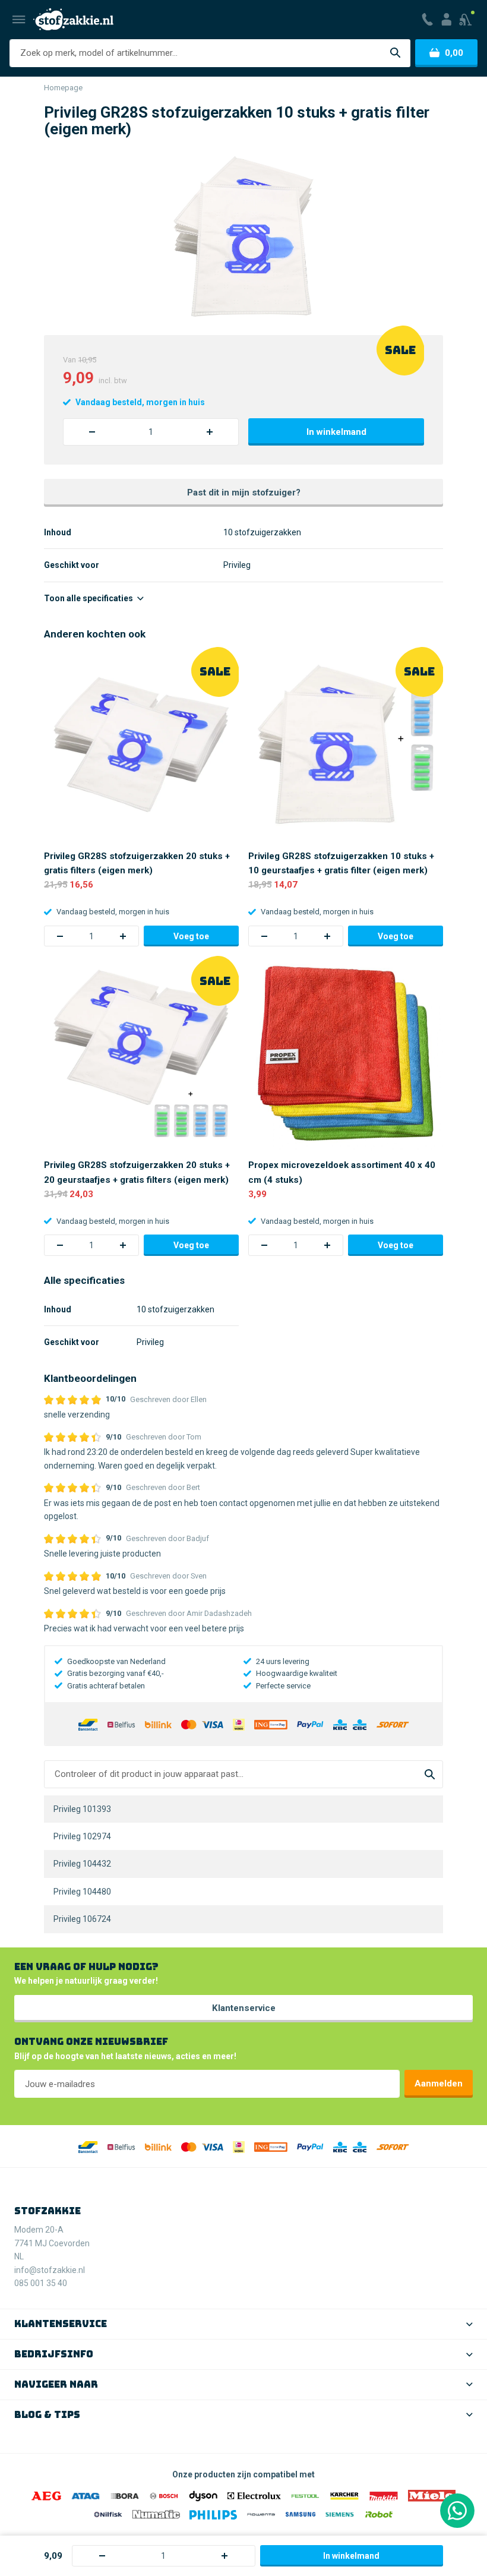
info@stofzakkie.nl (50, 2270)
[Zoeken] (395, 53)
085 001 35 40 (41, 2283)
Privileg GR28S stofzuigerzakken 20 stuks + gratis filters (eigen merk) (137, 863)
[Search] (430, 1774)
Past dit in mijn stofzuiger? (244, 493)
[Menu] (19, 20)
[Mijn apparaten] (467, 20)
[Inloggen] (446, 20)
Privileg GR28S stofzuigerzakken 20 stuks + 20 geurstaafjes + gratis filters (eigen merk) (137, 1172)
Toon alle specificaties (89, 598)
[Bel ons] (427, 20)
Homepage (63, 88)
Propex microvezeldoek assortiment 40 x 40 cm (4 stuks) (342, 1172)
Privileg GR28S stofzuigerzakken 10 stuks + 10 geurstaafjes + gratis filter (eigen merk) (341, 863)
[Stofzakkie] (73, 19)
